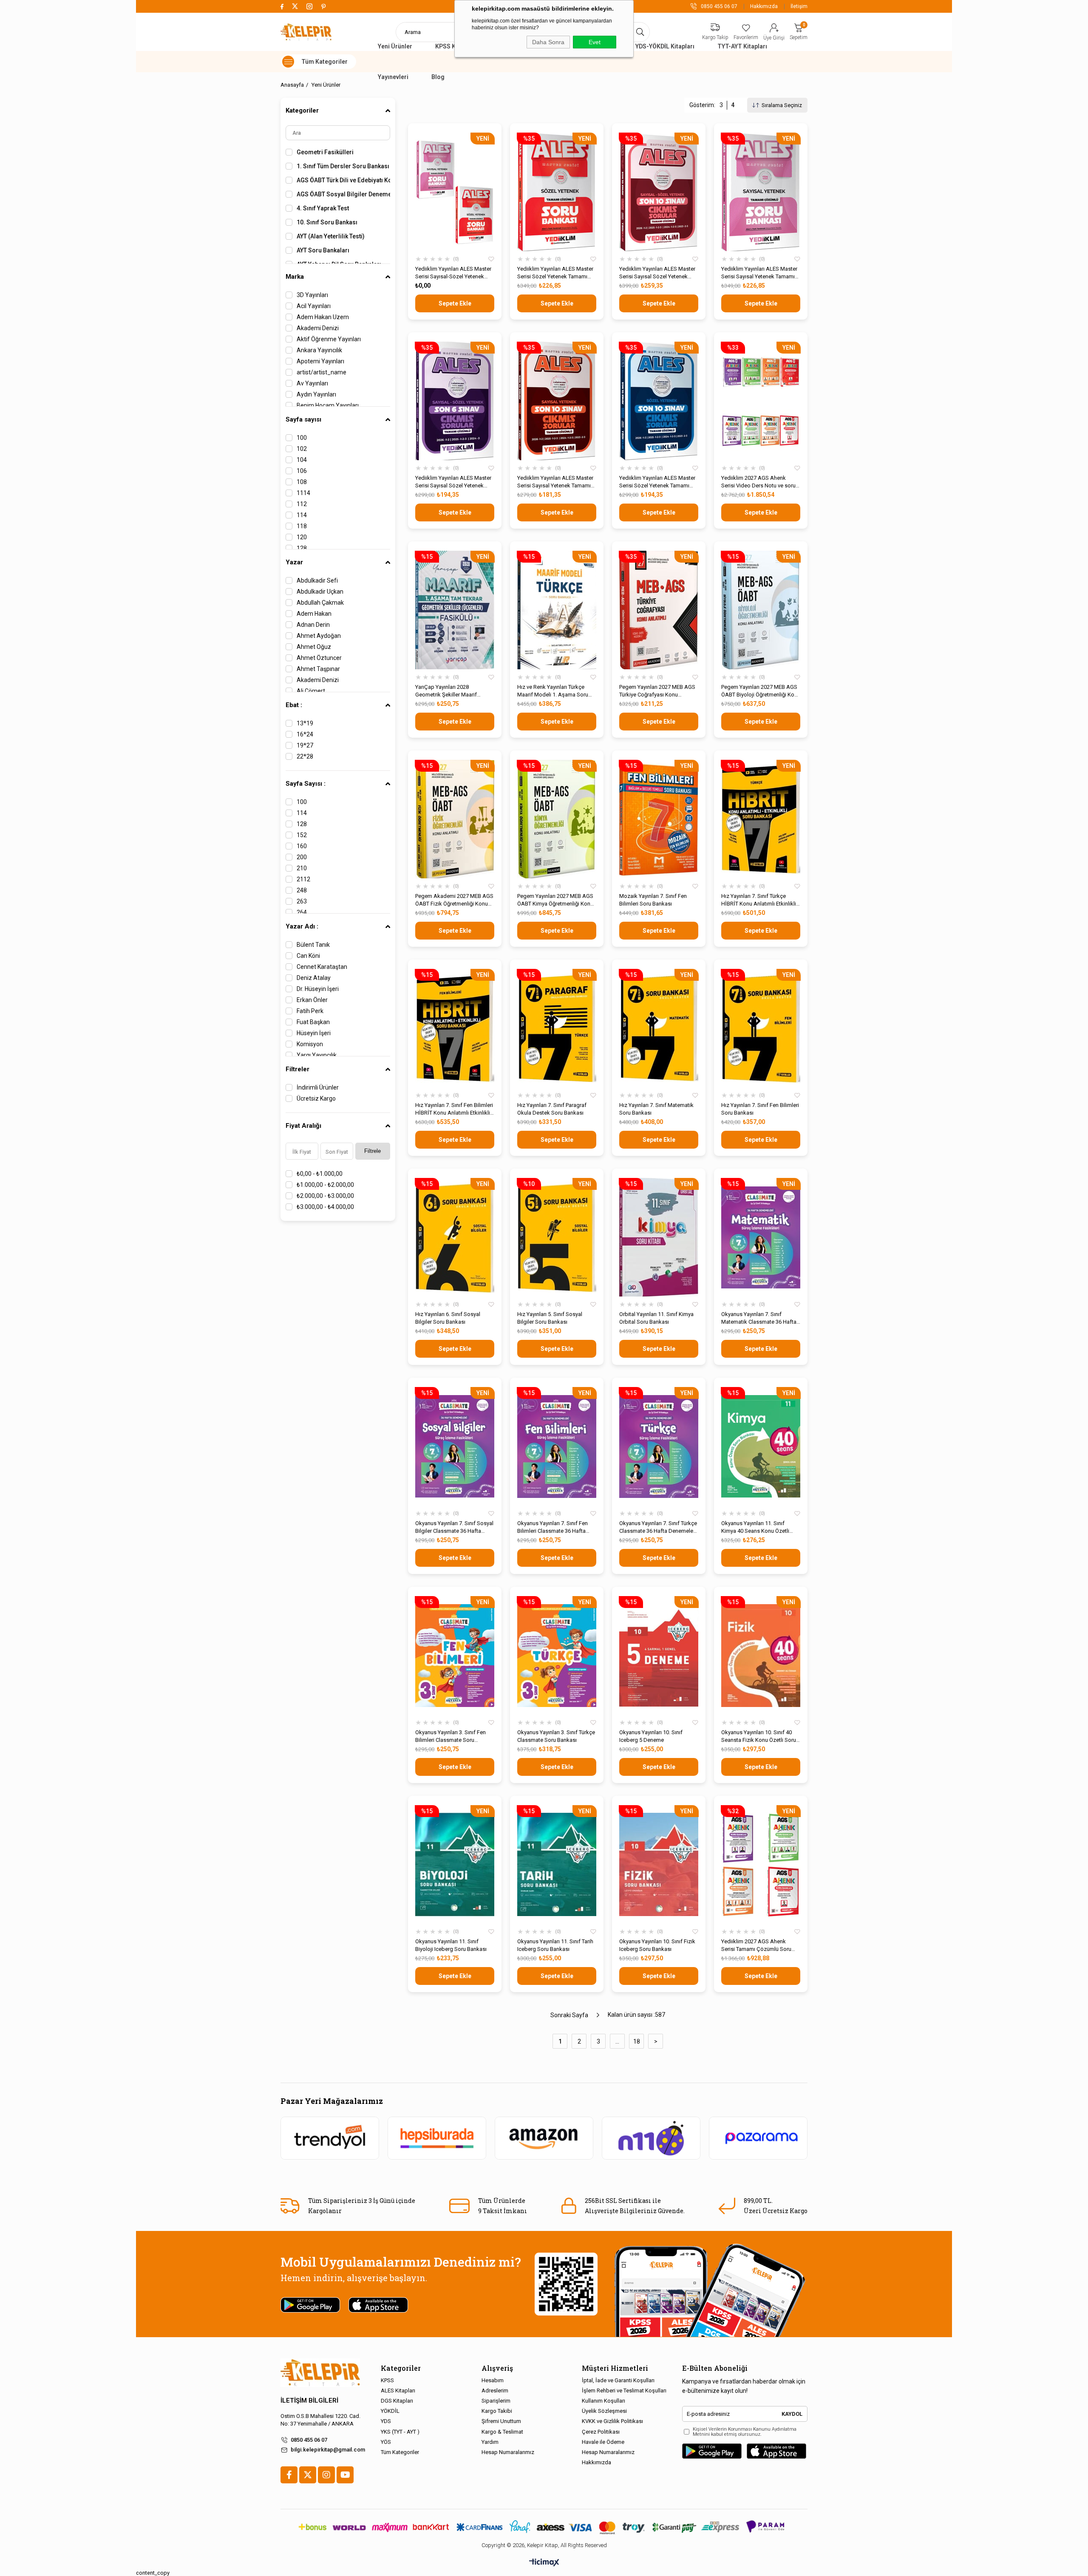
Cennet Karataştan (322, 967)
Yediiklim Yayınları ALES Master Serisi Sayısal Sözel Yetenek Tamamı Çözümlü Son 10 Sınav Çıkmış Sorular (657, 273)
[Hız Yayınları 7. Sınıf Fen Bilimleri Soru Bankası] (761, 1028)
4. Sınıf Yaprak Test (323, 208)
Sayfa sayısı (303, 419)
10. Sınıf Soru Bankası (327, 222)
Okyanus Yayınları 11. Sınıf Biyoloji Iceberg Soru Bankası (451, 1945)
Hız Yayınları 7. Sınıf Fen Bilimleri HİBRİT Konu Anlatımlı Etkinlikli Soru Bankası (454, 1109)
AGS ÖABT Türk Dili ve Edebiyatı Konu (343, 180)
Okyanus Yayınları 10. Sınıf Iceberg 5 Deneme (651, 1736)
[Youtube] (345, 2475)
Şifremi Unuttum (501, 2421)
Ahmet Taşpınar (318, 669)
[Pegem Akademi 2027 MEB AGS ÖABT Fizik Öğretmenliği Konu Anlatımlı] (455, 819)
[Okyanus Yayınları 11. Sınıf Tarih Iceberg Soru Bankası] (557, 1864)
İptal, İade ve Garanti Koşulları (618, 2380)
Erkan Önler (312, 1000)
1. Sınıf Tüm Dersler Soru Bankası (343, 166)
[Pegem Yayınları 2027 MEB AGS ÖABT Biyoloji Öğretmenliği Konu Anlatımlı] (761, 610)
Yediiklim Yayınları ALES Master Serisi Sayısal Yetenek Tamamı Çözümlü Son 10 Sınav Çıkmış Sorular (555, 482)
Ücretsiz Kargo (316, 1098)
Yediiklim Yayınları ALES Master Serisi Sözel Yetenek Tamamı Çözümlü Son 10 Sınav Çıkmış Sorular (657, 482)
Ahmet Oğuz (314, 647)
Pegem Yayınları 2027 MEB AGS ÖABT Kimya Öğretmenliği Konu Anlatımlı (555, 900)
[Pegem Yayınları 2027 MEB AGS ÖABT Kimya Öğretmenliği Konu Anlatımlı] (557, 819)
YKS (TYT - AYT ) (400, 2432)
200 (302, 857)
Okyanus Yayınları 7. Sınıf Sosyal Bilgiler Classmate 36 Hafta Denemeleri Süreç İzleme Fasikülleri (454, 1527)
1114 (303, 493)
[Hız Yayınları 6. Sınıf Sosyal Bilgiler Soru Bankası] (455, 1237)
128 (302, 548)
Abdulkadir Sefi (317, 580)
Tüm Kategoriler (400, 2452)
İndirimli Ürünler (318, 1087)
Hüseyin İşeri (314, 1033)
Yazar (294, 562)
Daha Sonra (548, 42)
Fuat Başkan (313, 1022)
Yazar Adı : (302, 926)
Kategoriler (302, 110)
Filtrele (373, 1151)
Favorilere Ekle (491, 259)
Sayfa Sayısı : (306, 784)
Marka (295, 277)
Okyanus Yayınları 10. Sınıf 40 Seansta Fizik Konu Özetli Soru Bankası (759, 1737)
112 (302, 504)
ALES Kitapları (398, 2391)
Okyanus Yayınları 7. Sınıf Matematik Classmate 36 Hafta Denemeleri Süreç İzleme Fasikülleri (759, 1318)
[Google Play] (712, 2451)
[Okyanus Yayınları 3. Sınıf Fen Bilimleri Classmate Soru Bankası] (455, 1655)
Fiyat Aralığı (303, 1126)
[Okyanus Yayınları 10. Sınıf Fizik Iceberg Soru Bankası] (659, 1864)
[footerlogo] (320, 2373)
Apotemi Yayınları (320, 361)
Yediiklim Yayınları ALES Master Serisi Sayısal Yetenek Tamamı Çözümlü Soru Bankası (759, 273)
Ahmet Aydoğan (319, 636)
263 (302, 901)
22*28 (305, 756)
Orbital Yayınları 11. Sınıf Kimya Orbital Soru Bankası (656, 1318)
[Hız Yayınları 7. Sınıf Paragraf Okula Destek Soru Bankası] (557, 1028)
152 (302, 835)
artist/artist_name (322, 372)
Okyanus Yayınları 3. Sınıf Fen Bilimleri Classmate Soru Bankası (450, 1737)
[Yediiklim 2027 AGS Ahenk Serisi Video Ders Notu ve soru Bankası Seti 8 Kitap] (761, 401)
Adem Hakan (314, 614)
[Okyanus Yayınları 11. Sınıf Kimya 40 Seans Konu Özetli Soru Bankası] (761, 1446)
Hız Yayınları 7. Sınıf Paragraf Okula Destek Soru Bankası (552, 1109)
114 (302, 515)
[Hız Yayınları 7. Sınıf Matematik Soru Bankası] (659, 1028)
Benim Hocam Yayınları (328, 405)
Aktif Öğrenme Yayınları (329, 339)
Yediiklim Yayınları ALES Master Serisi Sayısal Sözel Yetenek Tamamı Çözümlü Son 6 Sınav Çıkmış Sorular (453, 482)
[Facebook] (289, 2475)
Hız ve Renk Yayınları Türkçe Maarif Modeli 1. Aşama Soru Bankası (553, 691)
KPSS (387, 2380)
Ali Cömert (311, 691)
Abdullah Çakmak (320, 603)
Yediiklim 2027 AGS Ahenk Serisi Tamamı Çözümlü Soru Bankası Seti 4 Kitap (756, 1946)
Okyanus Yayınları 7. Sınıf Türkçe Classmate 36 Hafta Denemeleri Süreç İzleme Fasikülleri (658, 1527)
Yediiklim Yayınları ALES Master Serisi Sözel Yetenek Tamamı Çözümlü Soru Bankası (555, 273)
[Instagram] (326, 2475)
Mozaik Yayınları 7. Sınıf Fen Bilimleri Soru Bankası (653, 900)
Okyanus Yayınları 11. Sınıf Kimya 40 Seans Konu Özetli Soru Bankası (755, 1527)
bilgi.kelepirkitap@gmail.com (328, 2450)
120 (302, 537)
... (617, 2041)
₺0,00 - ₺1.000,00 (320, 1174)
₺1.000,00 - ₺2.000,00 (325, 1185)
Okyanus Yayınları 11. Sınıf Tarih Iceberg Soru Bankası (555, 1945)
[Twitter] (308, 2475)
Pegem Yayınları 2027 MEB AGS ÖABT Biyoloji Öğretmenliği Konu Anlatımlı (761, 691)
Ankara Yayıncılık (319, 350)
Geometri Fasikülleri (325, 152)
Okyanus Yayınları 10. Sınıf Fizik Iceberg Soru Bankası (657, 1945)
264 (302, 912)
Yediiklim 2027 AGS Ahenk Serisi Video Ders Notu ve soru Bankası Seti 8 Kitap (758, 482)
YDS (386, 2421)
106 (302, 471)
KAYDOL (792, 2414)
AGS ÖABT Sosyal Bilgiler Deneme (343, 194)
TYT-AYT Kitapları (742, 46)
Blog (438, 77)
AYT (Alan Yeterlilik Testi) (331, 236)
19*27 (305, 745)
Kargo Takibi (497, 2411)
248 (302, 890)
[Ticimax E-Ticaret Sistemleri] (544, 2563)
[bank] (544, 2527)
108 (302, 482)
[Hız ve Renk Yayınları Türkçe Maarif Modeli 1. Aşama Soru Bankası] (557, 610)
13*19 (305, 723)
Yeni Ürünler (395, 46)
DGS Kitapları (397, 2401)
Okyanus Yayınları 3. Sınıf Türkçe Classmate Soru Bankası (556, 1736)
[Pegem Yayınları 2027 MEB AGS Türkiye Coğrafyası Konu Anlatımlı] (659, 610)
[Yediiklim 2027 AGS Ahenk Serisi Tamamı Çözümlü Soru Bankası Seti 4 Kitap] (761, 1864)
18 (637, 2041)
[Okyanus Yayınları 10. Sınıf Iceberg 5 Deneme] (659, 1655)
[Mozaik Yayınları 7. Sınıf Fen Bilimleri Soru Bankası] (659, 819)
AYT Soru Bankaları (323, 250)
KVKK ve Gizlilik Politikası (612, 2421)
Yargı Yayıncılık (317, 1055)
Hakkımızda (764, 6)
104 (302, 460)
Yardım (490, 2442)
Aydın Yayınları (316, 394)
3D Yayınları (312, 295)
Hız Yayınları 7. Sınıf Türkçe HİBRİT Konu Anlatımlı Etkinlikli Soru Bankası (759, 900)
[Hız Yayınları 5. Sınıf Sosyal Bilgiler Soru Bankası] (557, 1237)
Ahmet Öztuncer (319, 658)
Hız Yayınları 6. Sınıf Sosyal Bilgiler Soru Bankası (448, 1318)
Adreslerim (495, 2391)
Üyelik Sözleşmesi (604, 2411)
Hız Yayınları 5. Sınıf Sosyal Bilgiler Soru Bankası (550, 1318)
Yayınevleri (393, 77)
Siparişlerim (496, 2401)
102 (302, 449)
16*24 (305, 734)
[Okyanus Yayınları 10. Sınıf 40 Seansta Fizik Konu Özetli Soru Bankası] (761, 1655)
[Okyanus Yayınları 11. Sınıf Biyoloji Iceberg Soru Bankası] (455, 1864)
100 (302, 438)
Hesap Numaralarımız (508, 2452)
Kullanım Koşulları (603, 2401)
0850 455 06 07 (309, 2440)
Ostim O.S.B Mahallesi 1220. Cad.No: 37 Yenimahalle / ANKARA (320, 2420)
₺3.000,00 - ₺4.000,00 (325, 1207)
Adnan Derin (313, 625)
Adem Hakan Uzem (323, 317)
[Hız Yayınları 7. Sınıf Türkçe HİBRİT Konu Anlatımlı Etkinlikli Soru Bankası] (761, 819)
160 (302, 846)
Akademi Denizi (318, 328)
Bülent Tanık (313, 945)
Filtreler (297, 1069)
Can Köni (308, 956)
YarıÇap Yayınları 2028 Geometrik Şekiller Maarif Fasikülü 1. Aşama (446, 691)
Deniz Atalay (314, 978)
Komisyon (310, 1044)
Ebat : (294, 705)
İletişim (799, 6)
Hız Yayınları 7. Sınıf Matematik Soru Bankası (656, 1109)
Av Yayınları (312, 383)
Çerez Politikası (601, 2432)
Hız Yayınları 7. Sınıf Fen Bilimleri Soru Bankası (760, 1109)
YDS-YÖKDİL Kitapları (665, 46)
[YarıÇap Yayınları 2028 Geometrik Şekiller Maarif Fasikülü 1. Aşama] (455, 610)
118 (302, 526)
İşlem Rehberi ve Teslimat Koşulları (624, 2391)
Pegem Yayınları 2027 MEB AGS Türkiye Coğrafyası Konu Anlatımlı (657, 691)
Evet (595, 42)
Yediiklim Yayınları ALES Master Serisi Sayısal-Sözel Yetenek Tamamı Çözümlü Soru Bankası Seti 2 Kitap (453, 273)
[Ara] (640, 32)
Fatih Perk (310, 1011)
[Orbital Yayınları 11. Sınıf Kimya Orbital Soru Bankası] (659, 1237)
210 (302, 868)
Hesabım (493, 2380)
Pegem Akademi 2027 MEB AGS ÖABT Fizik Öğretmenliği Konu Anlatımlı (454, 900)
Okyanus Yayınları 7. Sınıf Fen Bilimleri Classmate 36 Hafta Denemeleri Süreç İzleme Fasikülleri (552, 1527)
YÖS (386, 2442)
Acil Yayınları (314, 306)
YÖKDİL (390, 2411)
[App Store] (776, 2451)
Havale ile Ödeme (603, 2442)
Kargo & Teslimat (502, 2432)
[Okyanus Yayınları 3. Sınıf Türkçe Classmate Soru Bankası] (557, 1655)
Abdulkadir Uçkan (320, 592)
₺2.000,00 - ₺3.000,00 (325, 1196)
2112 (303, 879)
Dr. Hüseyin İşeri (318, 989)
